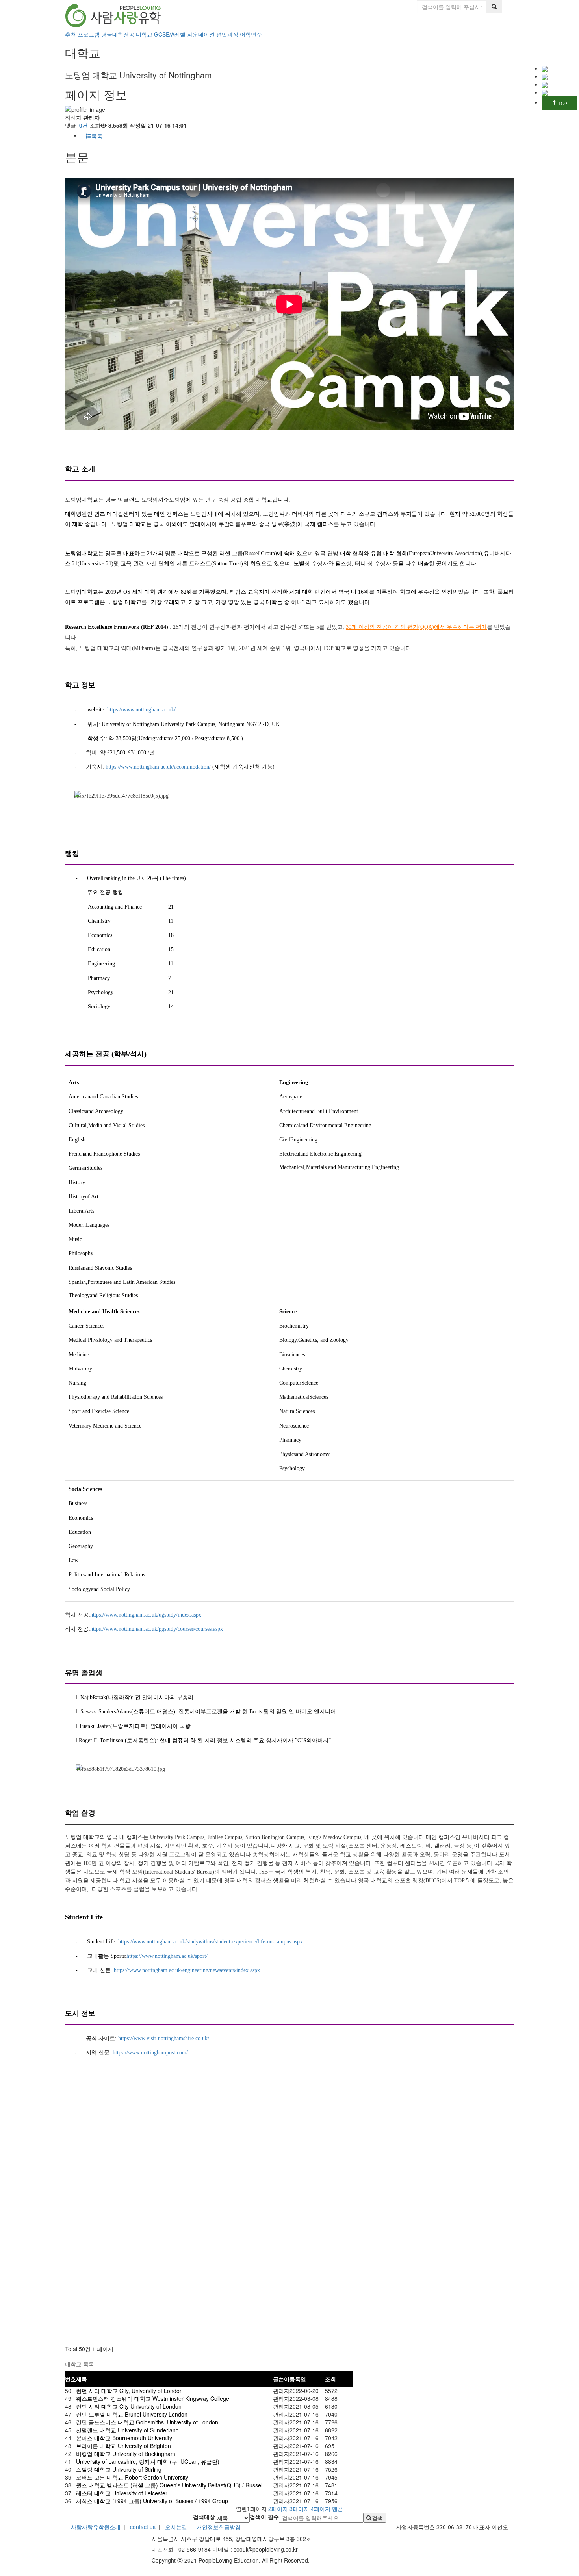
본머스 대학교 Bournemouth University (124, 2438)
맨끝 (338, 2509)
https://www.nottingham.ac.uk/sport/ (167, 1956)
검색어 (264, 2517)
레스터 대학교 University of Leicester (122, 2493)
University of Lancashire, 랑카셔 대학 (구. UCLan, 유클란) (148, 2461)
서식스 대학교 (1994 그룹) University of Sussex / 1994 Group (152, 2501)
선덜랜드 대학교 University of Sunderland (127, 2430)
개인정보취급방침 (218, 2527)
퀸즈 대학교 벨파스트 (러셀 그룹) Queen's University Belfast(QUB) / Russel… (172, 2485)
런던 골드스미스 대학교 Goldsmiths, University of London (147, 2422)
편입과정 (227, 34)
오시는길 (176, 2527)
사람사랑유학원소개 (96, 2527)
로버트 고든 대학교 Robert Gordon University (132, 2477)
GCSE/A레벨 (170, 34)
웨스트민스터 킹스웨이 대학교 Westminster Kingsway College (153, 2398)
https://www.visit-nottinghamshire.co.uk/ (164, 2038)
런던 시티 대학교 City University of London (129, 2406)
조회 (330, 2379)
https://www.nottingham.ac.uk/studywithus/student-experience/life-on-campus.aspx (210, 1942)
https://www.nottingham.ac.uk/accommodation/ (158, 767)
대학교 (144, 34)
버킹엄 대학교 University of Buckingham (126, 2454)
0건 (83, 125)
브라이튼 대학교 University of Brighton (123, 2446)
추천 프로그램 (82, 34)
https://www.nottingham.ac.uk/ (141, 710)
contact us (143, 2527)
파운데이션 (201, 34)
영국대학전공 (118, 34)
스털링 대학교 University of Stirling (119, 2469)
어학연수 (251, 34)
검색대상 (204, 2517)
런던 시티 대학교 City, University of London (129, 2391)
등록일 (298, 2379)
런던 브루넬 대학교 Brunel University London (132, 2414)
